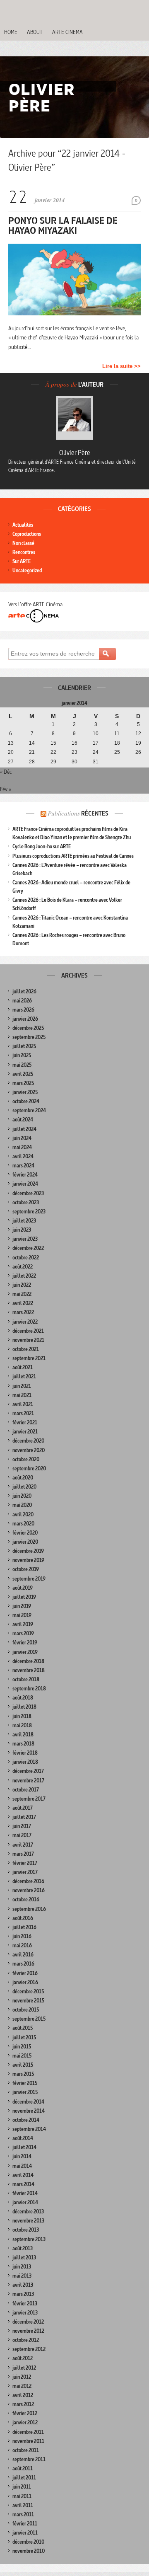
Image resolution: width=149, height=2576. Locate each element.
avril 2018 (23, 1735)
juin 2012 (22, 2377)
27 (11, 762)
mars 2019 (23, 1633)
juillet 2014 (24, 2147)
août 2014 (23, 2138)
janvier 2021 (25, 1432)
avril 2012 (23, 2395)
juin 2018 (22, 1716)
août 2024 (23, 1120)
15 (53, 743)
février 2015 (25, 2083)
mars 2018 (23, 1744)
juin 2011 (22, 2487)
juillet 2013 (24, 2258)
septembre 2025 (29, 1037)
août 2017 (23, 1808)
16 (74, 743)
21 (32, 752)
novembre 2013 (28, 2221)
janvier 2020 (25, 1542)
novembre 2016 (29, 1890)
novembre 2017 (28, 1781)
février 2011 (25, 2524)
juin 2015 (22, 2047)
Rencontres (24, 552)
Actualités (23, 525)
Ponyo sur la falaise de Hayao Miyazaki (63, 225)
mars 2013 (23, 2294)
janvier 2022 (25, 1322)
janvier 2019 (25, 1652)
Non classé (23, 543)
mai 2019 (22, 1615)
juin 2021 (22, 1386)
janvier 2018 (25, 1762)
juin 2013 (22, 2267)
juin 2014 (22, 2156)
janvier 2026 (25, 1019)
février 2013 (25, 2304)
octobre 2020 (26, 1459)
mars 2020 (23, 1524)
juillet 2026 (24, 991)
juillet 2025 (24, 1046)
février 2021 (25, 1422)
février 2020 (25, 1533)
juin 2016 (22, 1936)
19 (138, 743)
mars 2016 (23, 1964)
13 (11, 743)
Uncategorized (27, 570)
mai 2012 (22, 2386)
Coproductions (27, 534)
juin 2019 (22, 1606)
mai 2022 (22, 1294)
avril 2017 (23, 1845)
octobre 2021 (26, 1349)
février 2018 (25, 1753)
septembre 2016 (29, 1909)
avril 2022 (23, 1303)
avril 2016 (23, 1955)
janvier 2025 (25, 1092)
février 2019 (25, 1643)
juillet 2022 (24, 1276)
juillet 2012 (24, 2368)
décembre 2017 (28, 1771)
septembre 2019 (29, 1579)
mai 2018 (22, 1725)
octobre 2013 (26, 2230)
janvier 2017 (25, 1872)
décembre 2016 (28, 1881)
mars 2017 (23, 1854)
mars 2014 (23, 2184)
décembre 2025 (28, 1028)
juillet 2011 (24, 2478)
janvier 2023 (25, 1239)
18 (117, 743)
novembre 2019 (28, 1560)
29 (53, 762)
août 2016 (23, 1918)
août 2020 (23, 1478)
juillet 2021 (24, 1376)
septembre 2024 (29, 1110)
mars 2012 (23, 2404)
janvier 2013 (25, 2313)
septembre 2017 (29, 1799)
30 (74, 762)
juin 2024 (22, 1138)
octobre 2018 (26, 1679)
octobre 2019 (26, 1569)
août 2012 (23, 2358)
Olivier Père (75, 453)
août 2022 (23, 1267)
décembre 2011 (28, 2432)
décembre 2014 (28, 2102)
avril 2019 (23, 1624)
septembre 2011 (29, 2459)
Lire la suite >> (121, 366)
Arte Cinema (67, 32)
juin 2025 (22, 1055)
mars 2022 (23, 1312)
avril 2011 (23, 2505)
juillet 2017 (24, 1817)
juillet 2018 (24, 1707)
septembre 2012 (29, 2349)
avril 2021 (23, 1404)
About (35, 32)
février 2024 (25, 1175)
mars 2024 (23, 1166)
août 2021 (23, 1367)
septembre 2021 (29, 1358)
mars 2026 (23, 1010)
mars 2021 (23, 1413)
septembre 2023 (29, 1212)
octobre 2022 (26, 1258)
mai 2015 (22, 2056)
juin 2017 (22, 1826)
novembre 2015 (28, 2001)
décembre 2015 (28, 1991)
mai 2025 (22, 1065)
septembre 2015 (29, 2019)
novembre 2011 (28, 2441)
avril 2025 (23, 1074)
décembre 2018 (28, 1661)
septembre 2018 (29, 1689)
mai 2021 (22, 1395)
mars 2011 (23, 2514)
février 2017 (25, 1863)
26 (138, 752)
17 (96, 743)
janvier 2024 (25, 1184)
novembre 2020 (29, 1450)
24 (96, 752)
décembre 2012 (28, 2322)
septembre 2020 (29, 1468)
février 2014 (25, 2193)
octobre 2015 (26, 2010)
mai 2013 (22, 2276)
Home (11, 32)
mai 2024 (22, 1147)
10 (96, 734)
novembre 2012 (28, 2331)
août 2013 (23, 2248)
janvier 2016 (25, 1982)
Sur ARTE (22, 561)
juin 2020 (22, 1496)
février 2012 (25, 2413)
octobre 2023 (26, 1202)
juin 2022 (22, 1285)
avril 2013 (23, 2285)
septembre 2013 (29, 2239)
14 (32, 743)
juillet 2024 (24, 1129)
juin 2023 (22, 1230)
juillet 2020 (24, 1487)
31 (96, 762)
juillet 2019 (24, 1597)
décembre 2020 (28, 1441)
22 (53, 752)
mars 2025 (23, 1083)
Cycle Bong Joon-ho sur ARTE (42, 846)
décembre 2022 (28, 1248)
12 (138, 734)
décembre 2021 (28, 1331)
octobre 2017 (26, 1790)
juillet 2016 (24, 1927)
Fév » (6, 789)
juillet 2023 (24, 1221)
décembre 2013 (28, 2212)
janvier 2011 (25, 2533)
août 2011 (23, 2468)
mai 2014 (22, 2166)
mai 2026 (22, 1001)
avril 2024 (23, 1156)
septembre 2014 (29, 2129)
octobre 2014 (26, 2120)
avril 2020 (23, 1514)
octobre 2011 (26, 2450)
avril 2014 (23, 2175)
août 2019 (23, 1588)
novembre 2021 (28, 1340)
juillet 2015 (24, 2037)
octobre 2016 (26, 1899)
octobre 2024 (26, 1101)
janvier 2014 (25, 2202)
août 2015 (23, 2028)
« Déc (6, 772)
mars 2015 (23, 2074)
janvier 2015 (25, 2092)
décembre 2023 (28, 1193)
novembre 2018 (29, 1670)
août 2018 (23, 1698)
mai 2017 (22, 1835)
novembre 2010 (29, 2551)
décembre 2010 (28, 2542)
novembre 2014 (29, 2111)
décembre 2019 (28, 1551)
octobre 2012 (26, 2340)
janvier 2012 (25, 2422)
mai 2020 (22, 1505)
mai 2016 (22, 1945)
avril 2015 (23, 2065)
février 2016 (25, 1973)
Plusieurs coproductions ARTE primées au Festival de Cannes (73, 856)
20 (11, 752)
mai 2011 (22, 2496)
